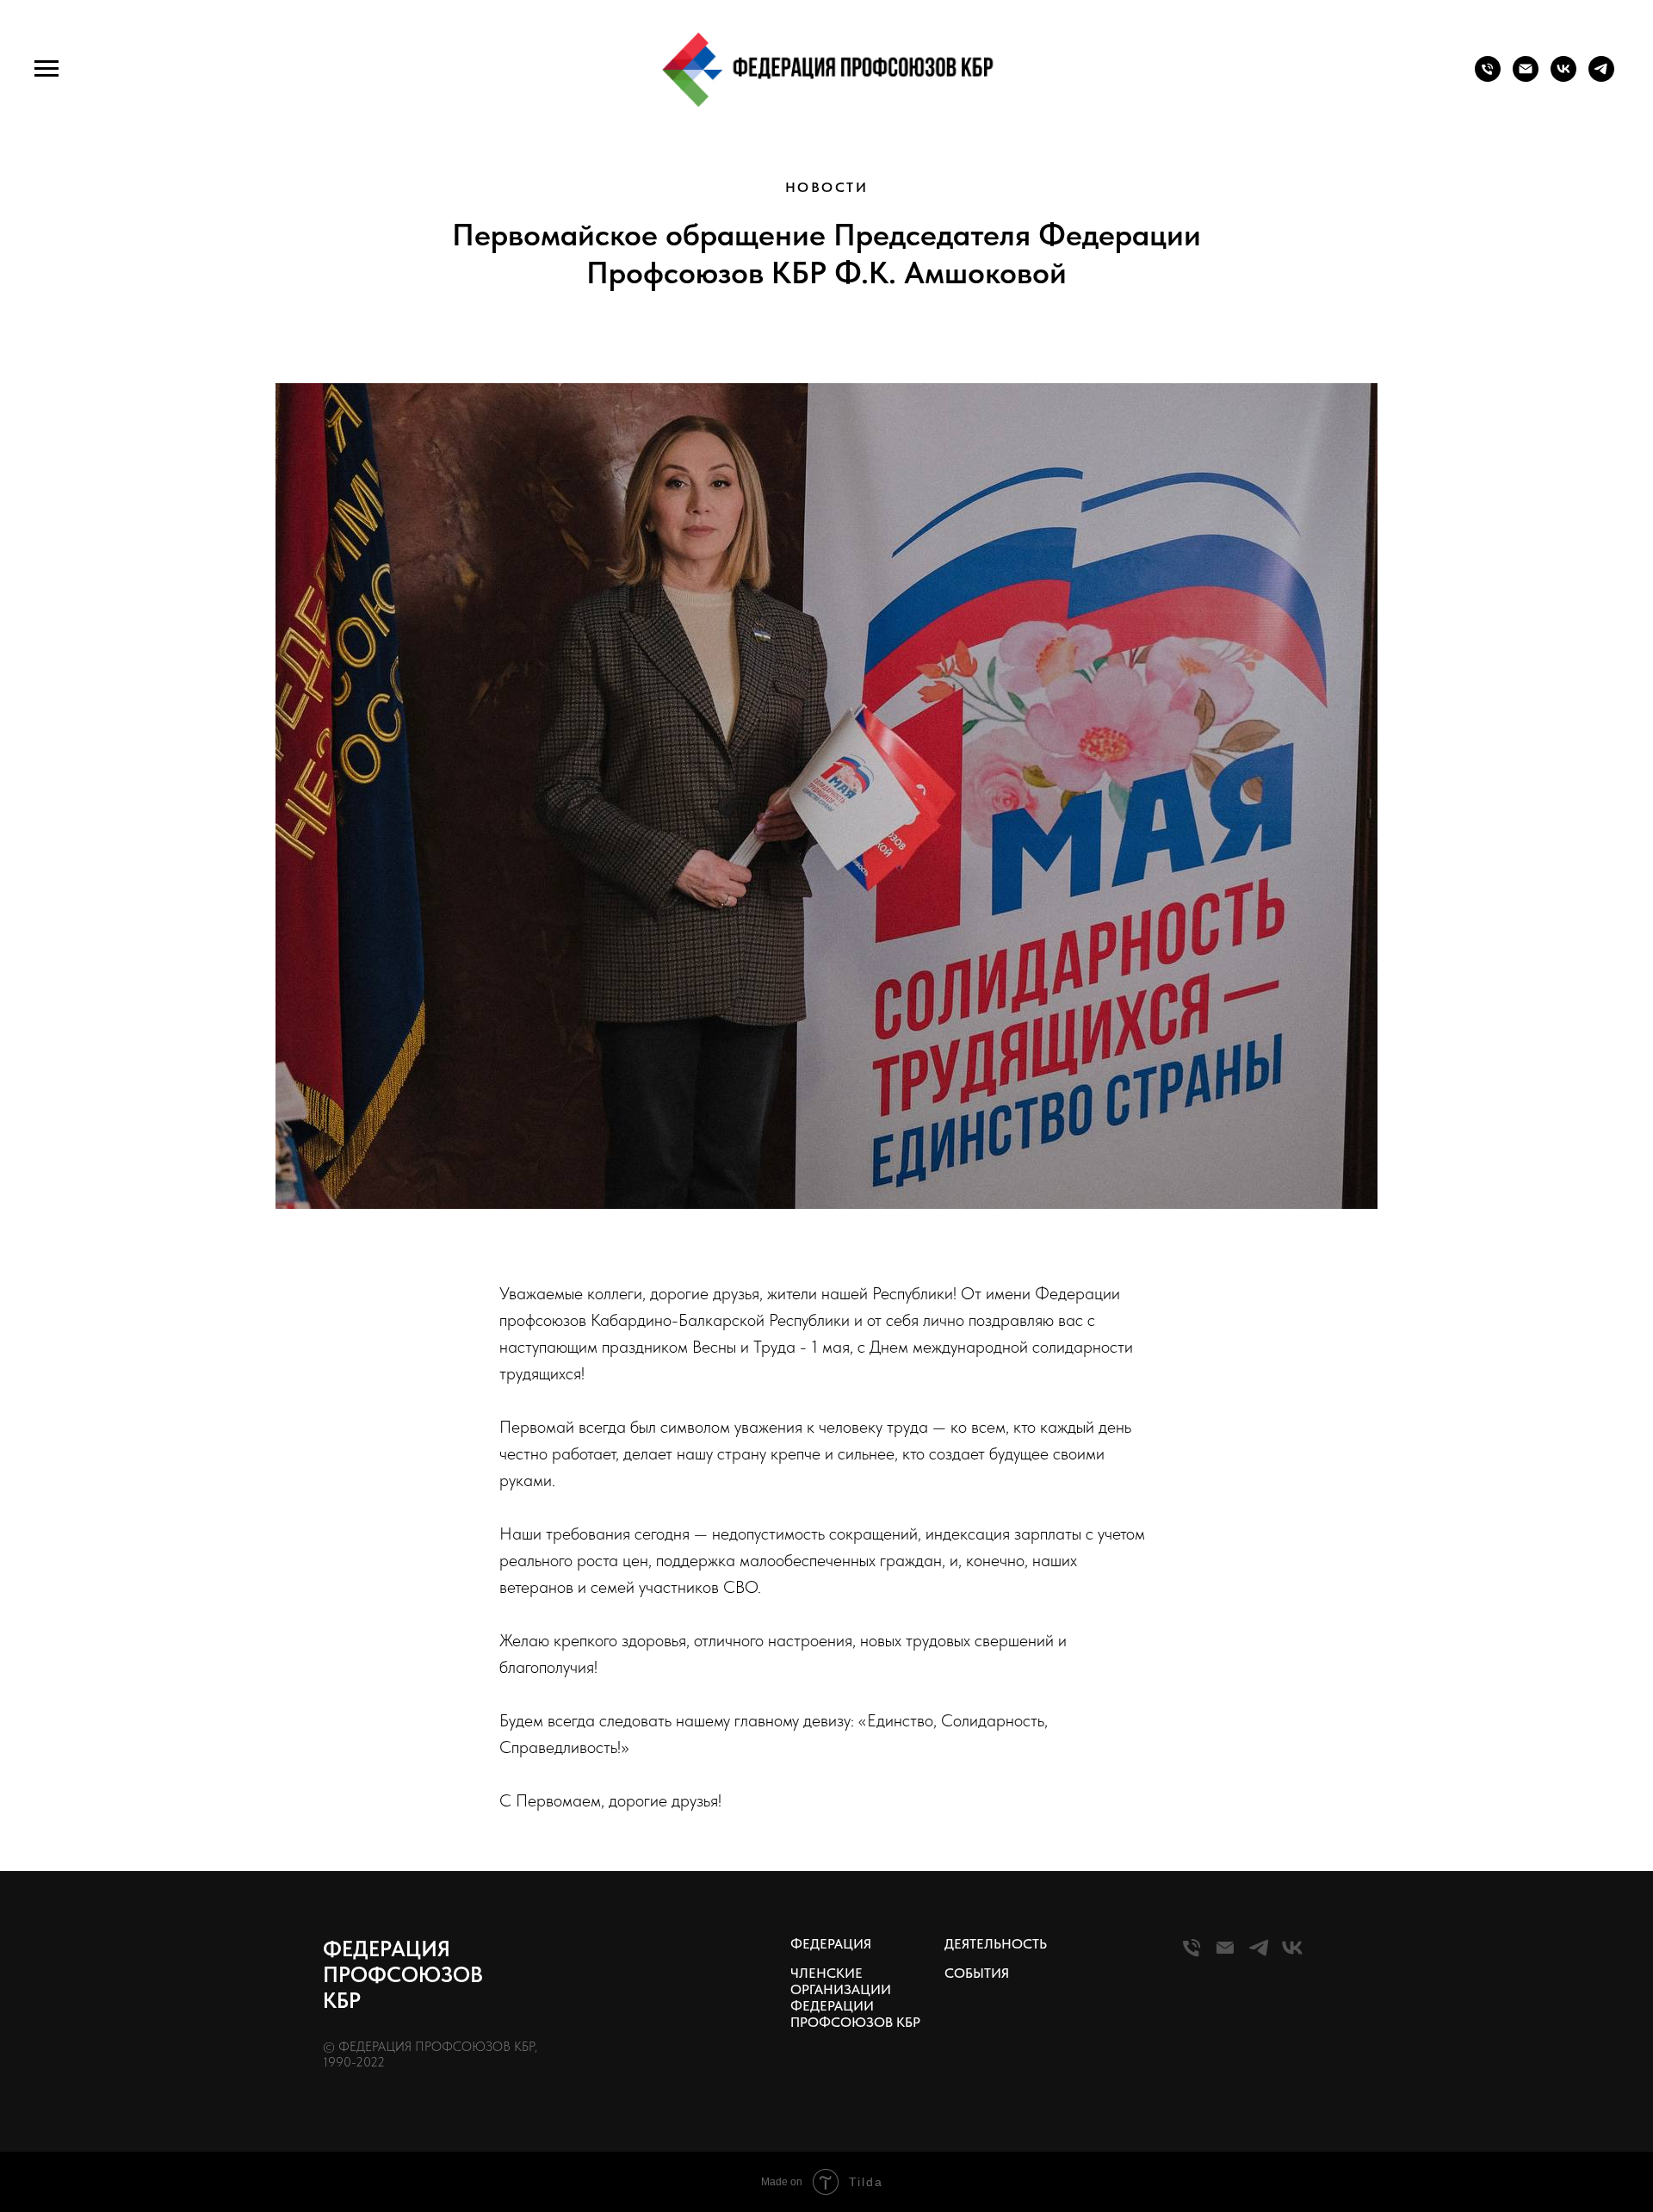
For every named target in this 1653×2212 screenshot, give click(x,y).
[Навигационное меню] (46, 69)
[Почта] (1526, 77)
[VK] (1292, 1955)
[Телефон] (1488, 77)
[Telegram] (1259, 1955)
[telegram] (1601, 77)
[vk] (1563, 77)
